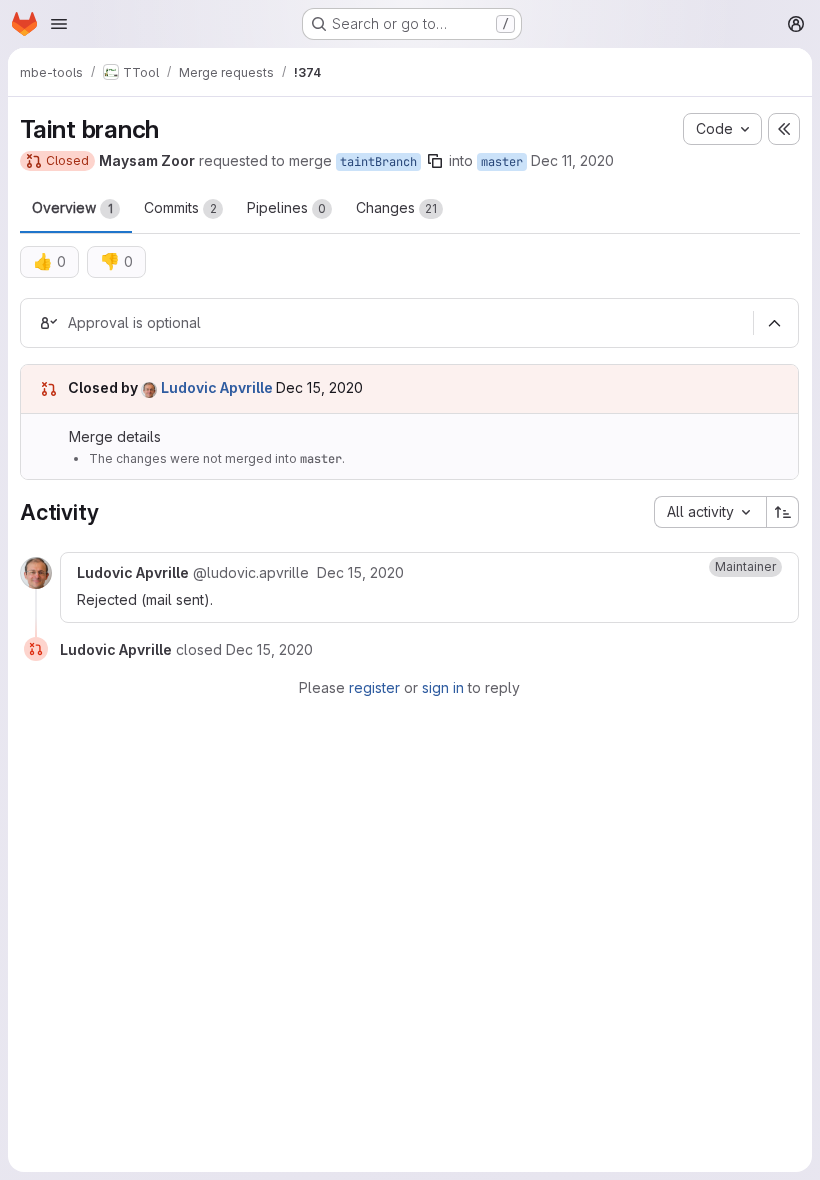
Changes (396, 207)
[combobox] (710, 512)
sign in (443, 687)
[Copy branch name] (435, 161)
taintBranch (378, 162)
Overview (72, 207)
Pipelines (286, 207)
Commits (180, 207)
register (374, 687)
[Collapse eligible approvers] (774, 323)
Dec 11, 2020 (572, 160)
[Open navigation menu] (59, 24)
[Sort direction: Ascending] (783, 512)
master (502, 162)
